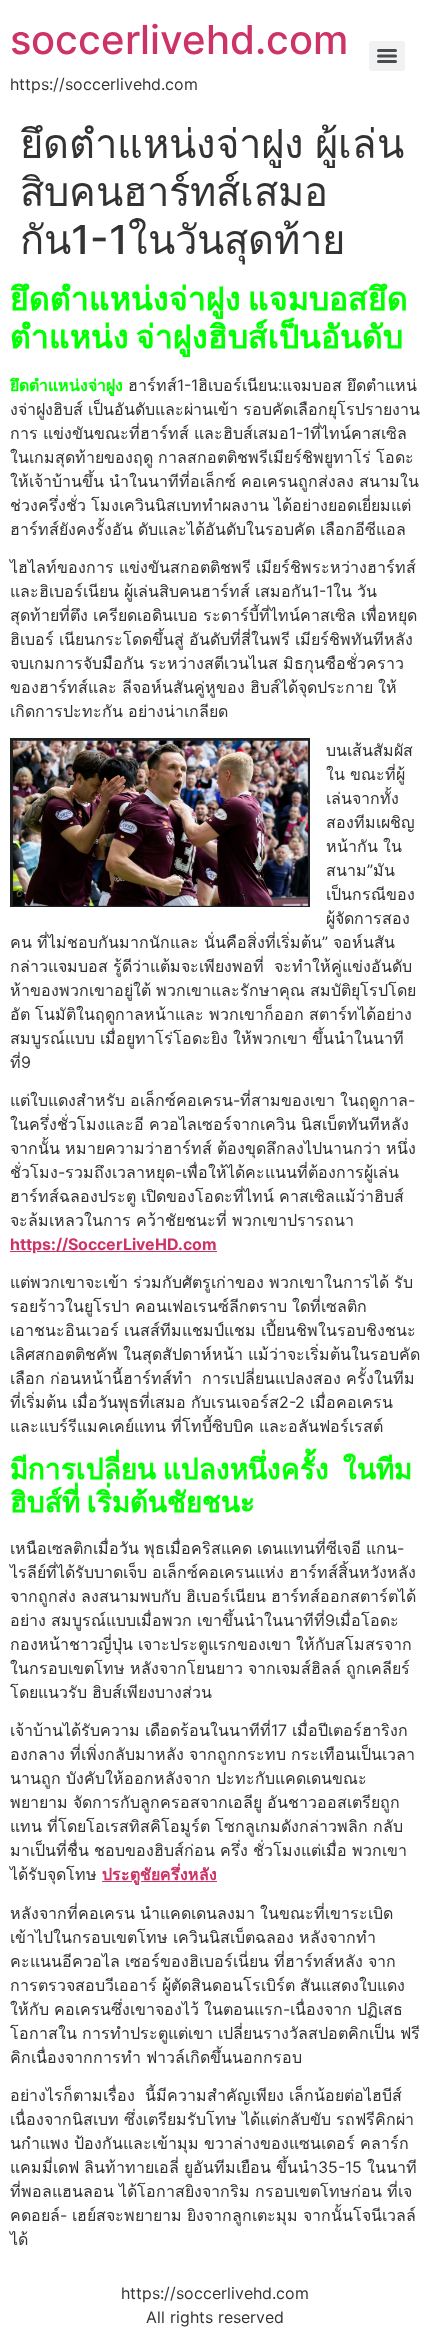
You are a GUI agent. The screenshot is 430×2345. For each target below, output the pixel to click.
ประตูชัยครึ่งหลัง (159, 1874)
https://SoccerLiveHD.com (113, 1244)
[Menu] (387, 56)
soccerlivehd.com (179, 39)
